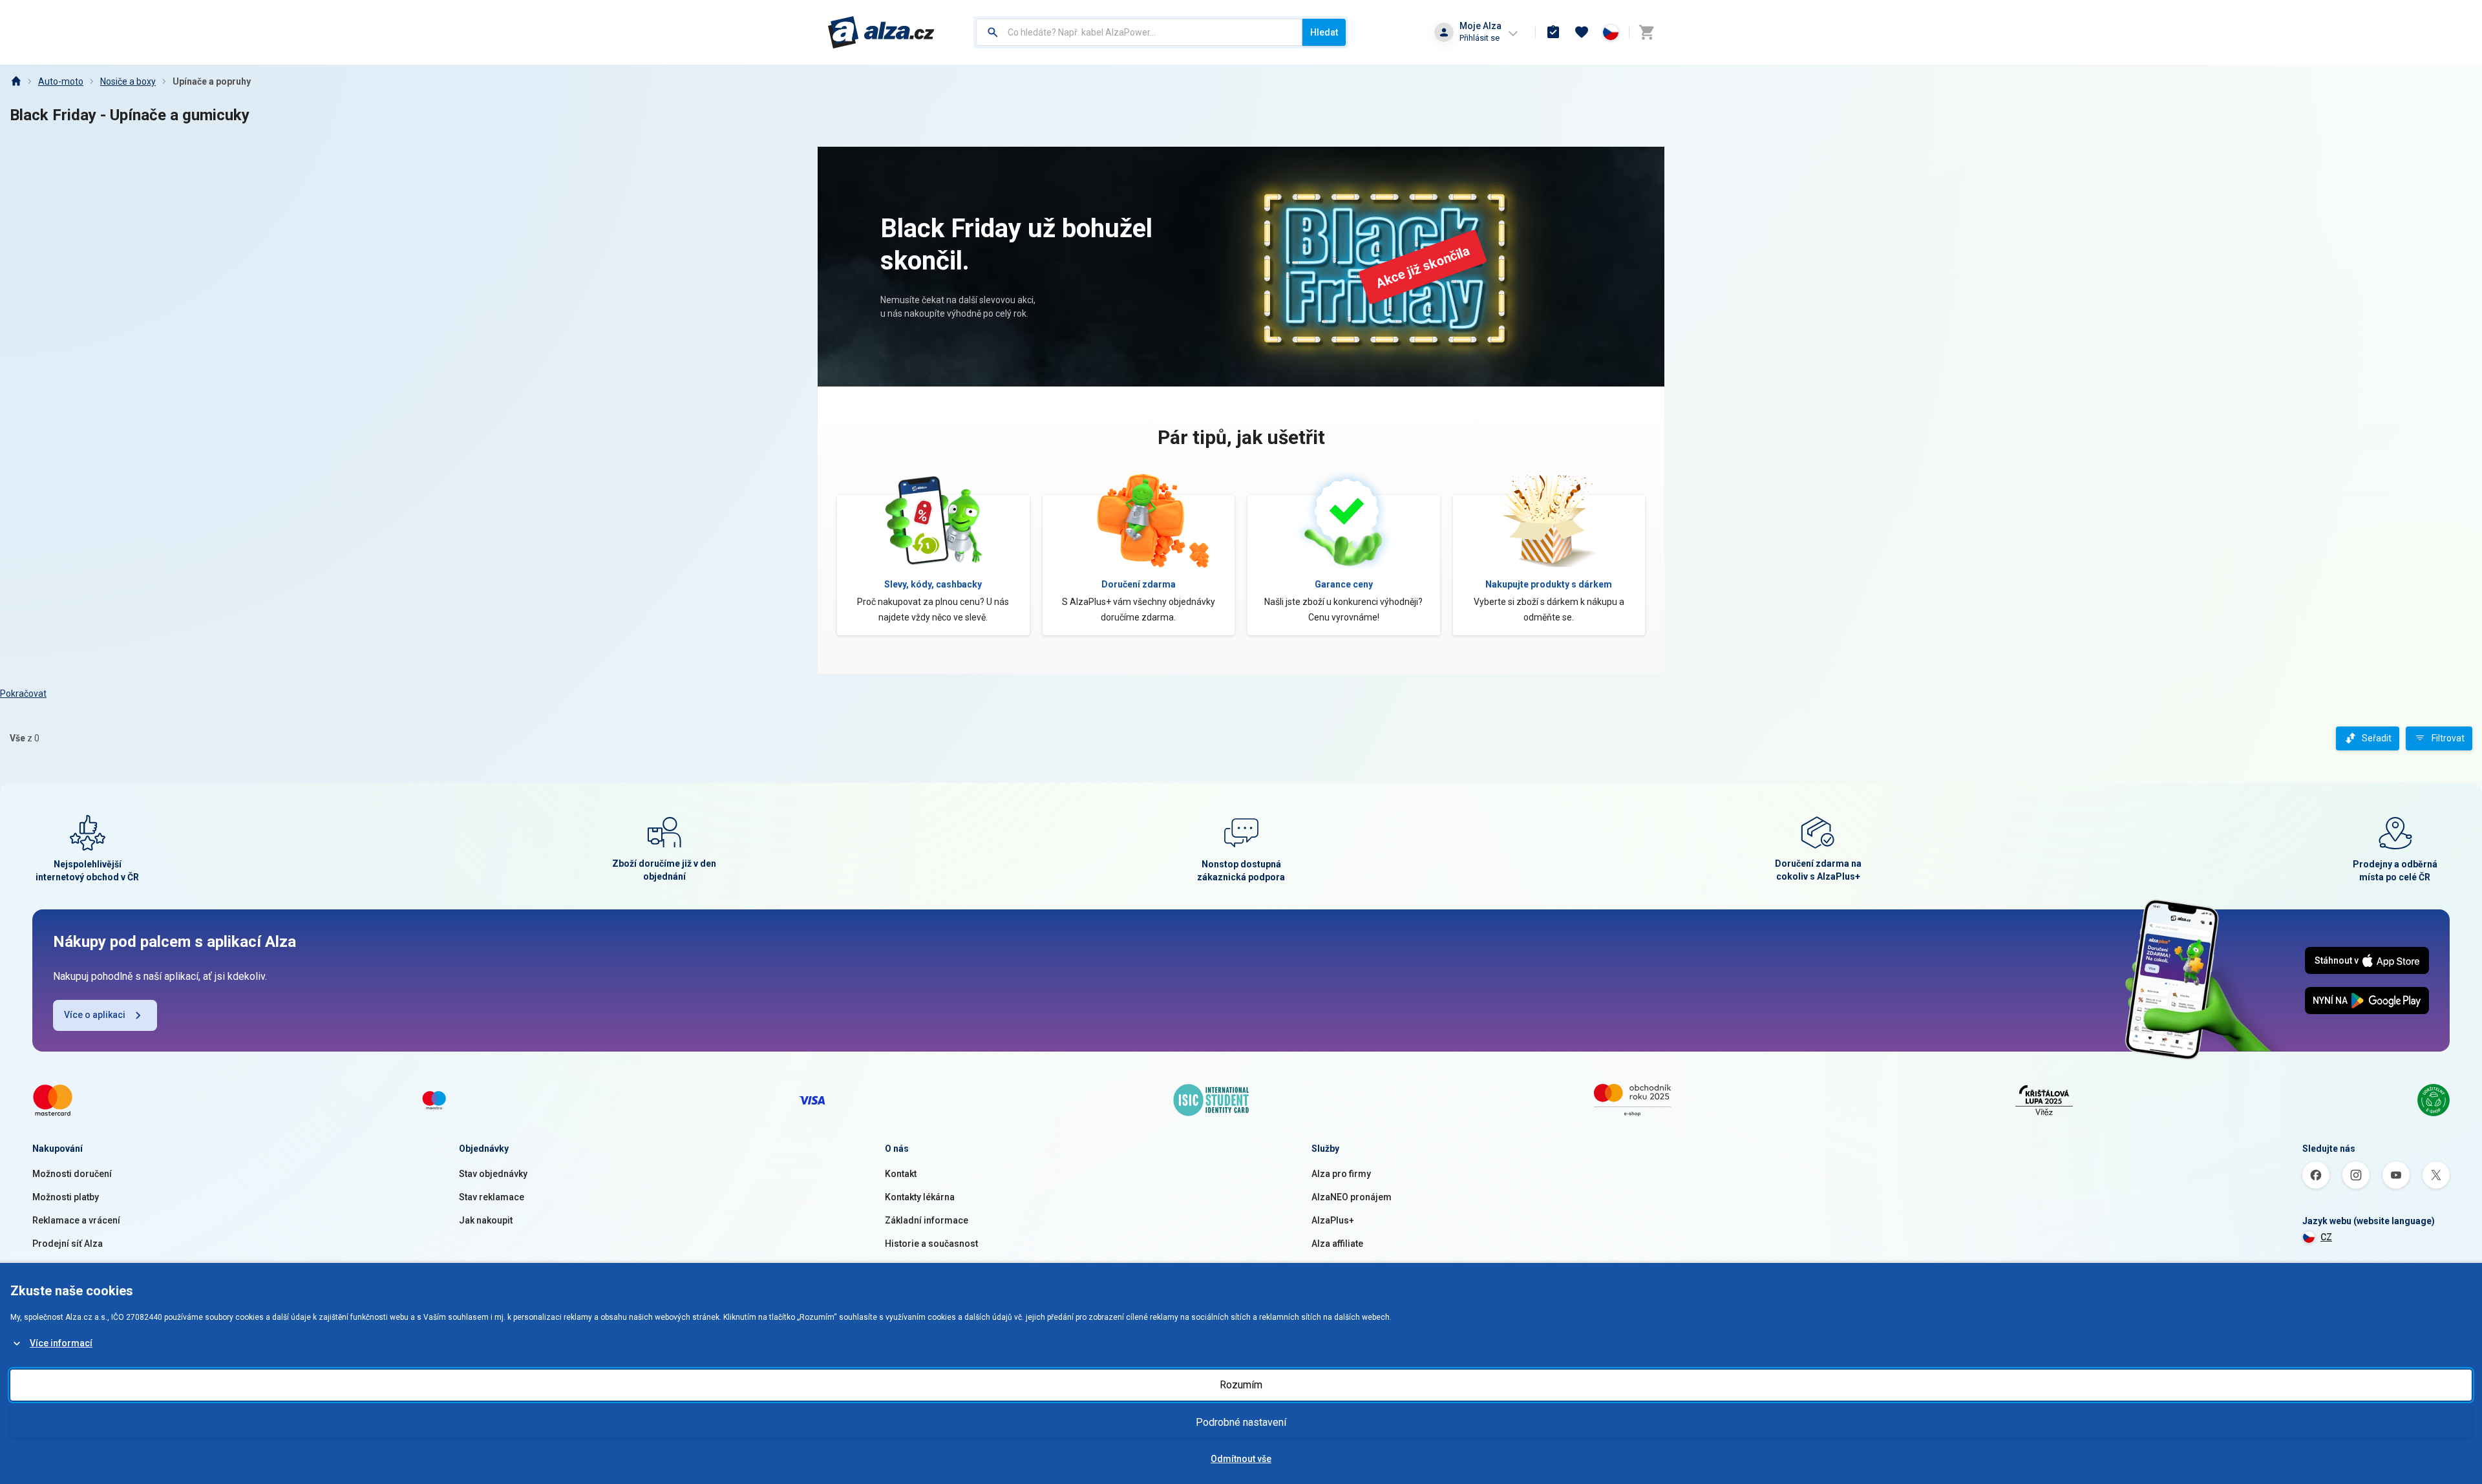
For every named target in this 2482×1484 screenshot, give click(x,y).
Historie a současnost (931, 1244)
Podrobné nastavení (1241, 1422)
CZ (2326, 1237)
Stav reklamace (492, 1197)
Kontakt (901, 1174)
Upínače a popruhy (212, 81)
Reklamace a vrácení (76, 1220)
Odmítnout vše (1241, 1459)
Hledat (1324, 32)
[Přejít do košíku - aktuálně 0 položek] (1646, 32)
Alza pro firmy (1341, 1174)
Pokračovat (23, 694)
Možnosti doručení (72, 1174)
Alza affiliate (1337, 1244)
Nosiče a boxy (128, 81)
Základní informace (927, 1220)
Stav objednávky (493, 1174)
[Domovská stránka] (16, 81)
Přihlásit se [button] (1480, 38)
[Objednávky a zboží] (1553, 32)
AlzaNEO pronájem (1352, 1197)
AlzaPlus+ (1333, 1220)
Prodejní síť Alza (68, 1244)
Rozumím (1241, 1385)
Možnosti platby (66, 1197)
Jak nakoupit (486, 1220)
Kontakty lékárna (920, 1197)
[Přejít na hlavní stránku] (881, 32)
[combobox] (1139, 32)
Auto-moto (61, 81)
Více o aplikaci (95, 1015)
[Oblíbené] (1582, 32)
